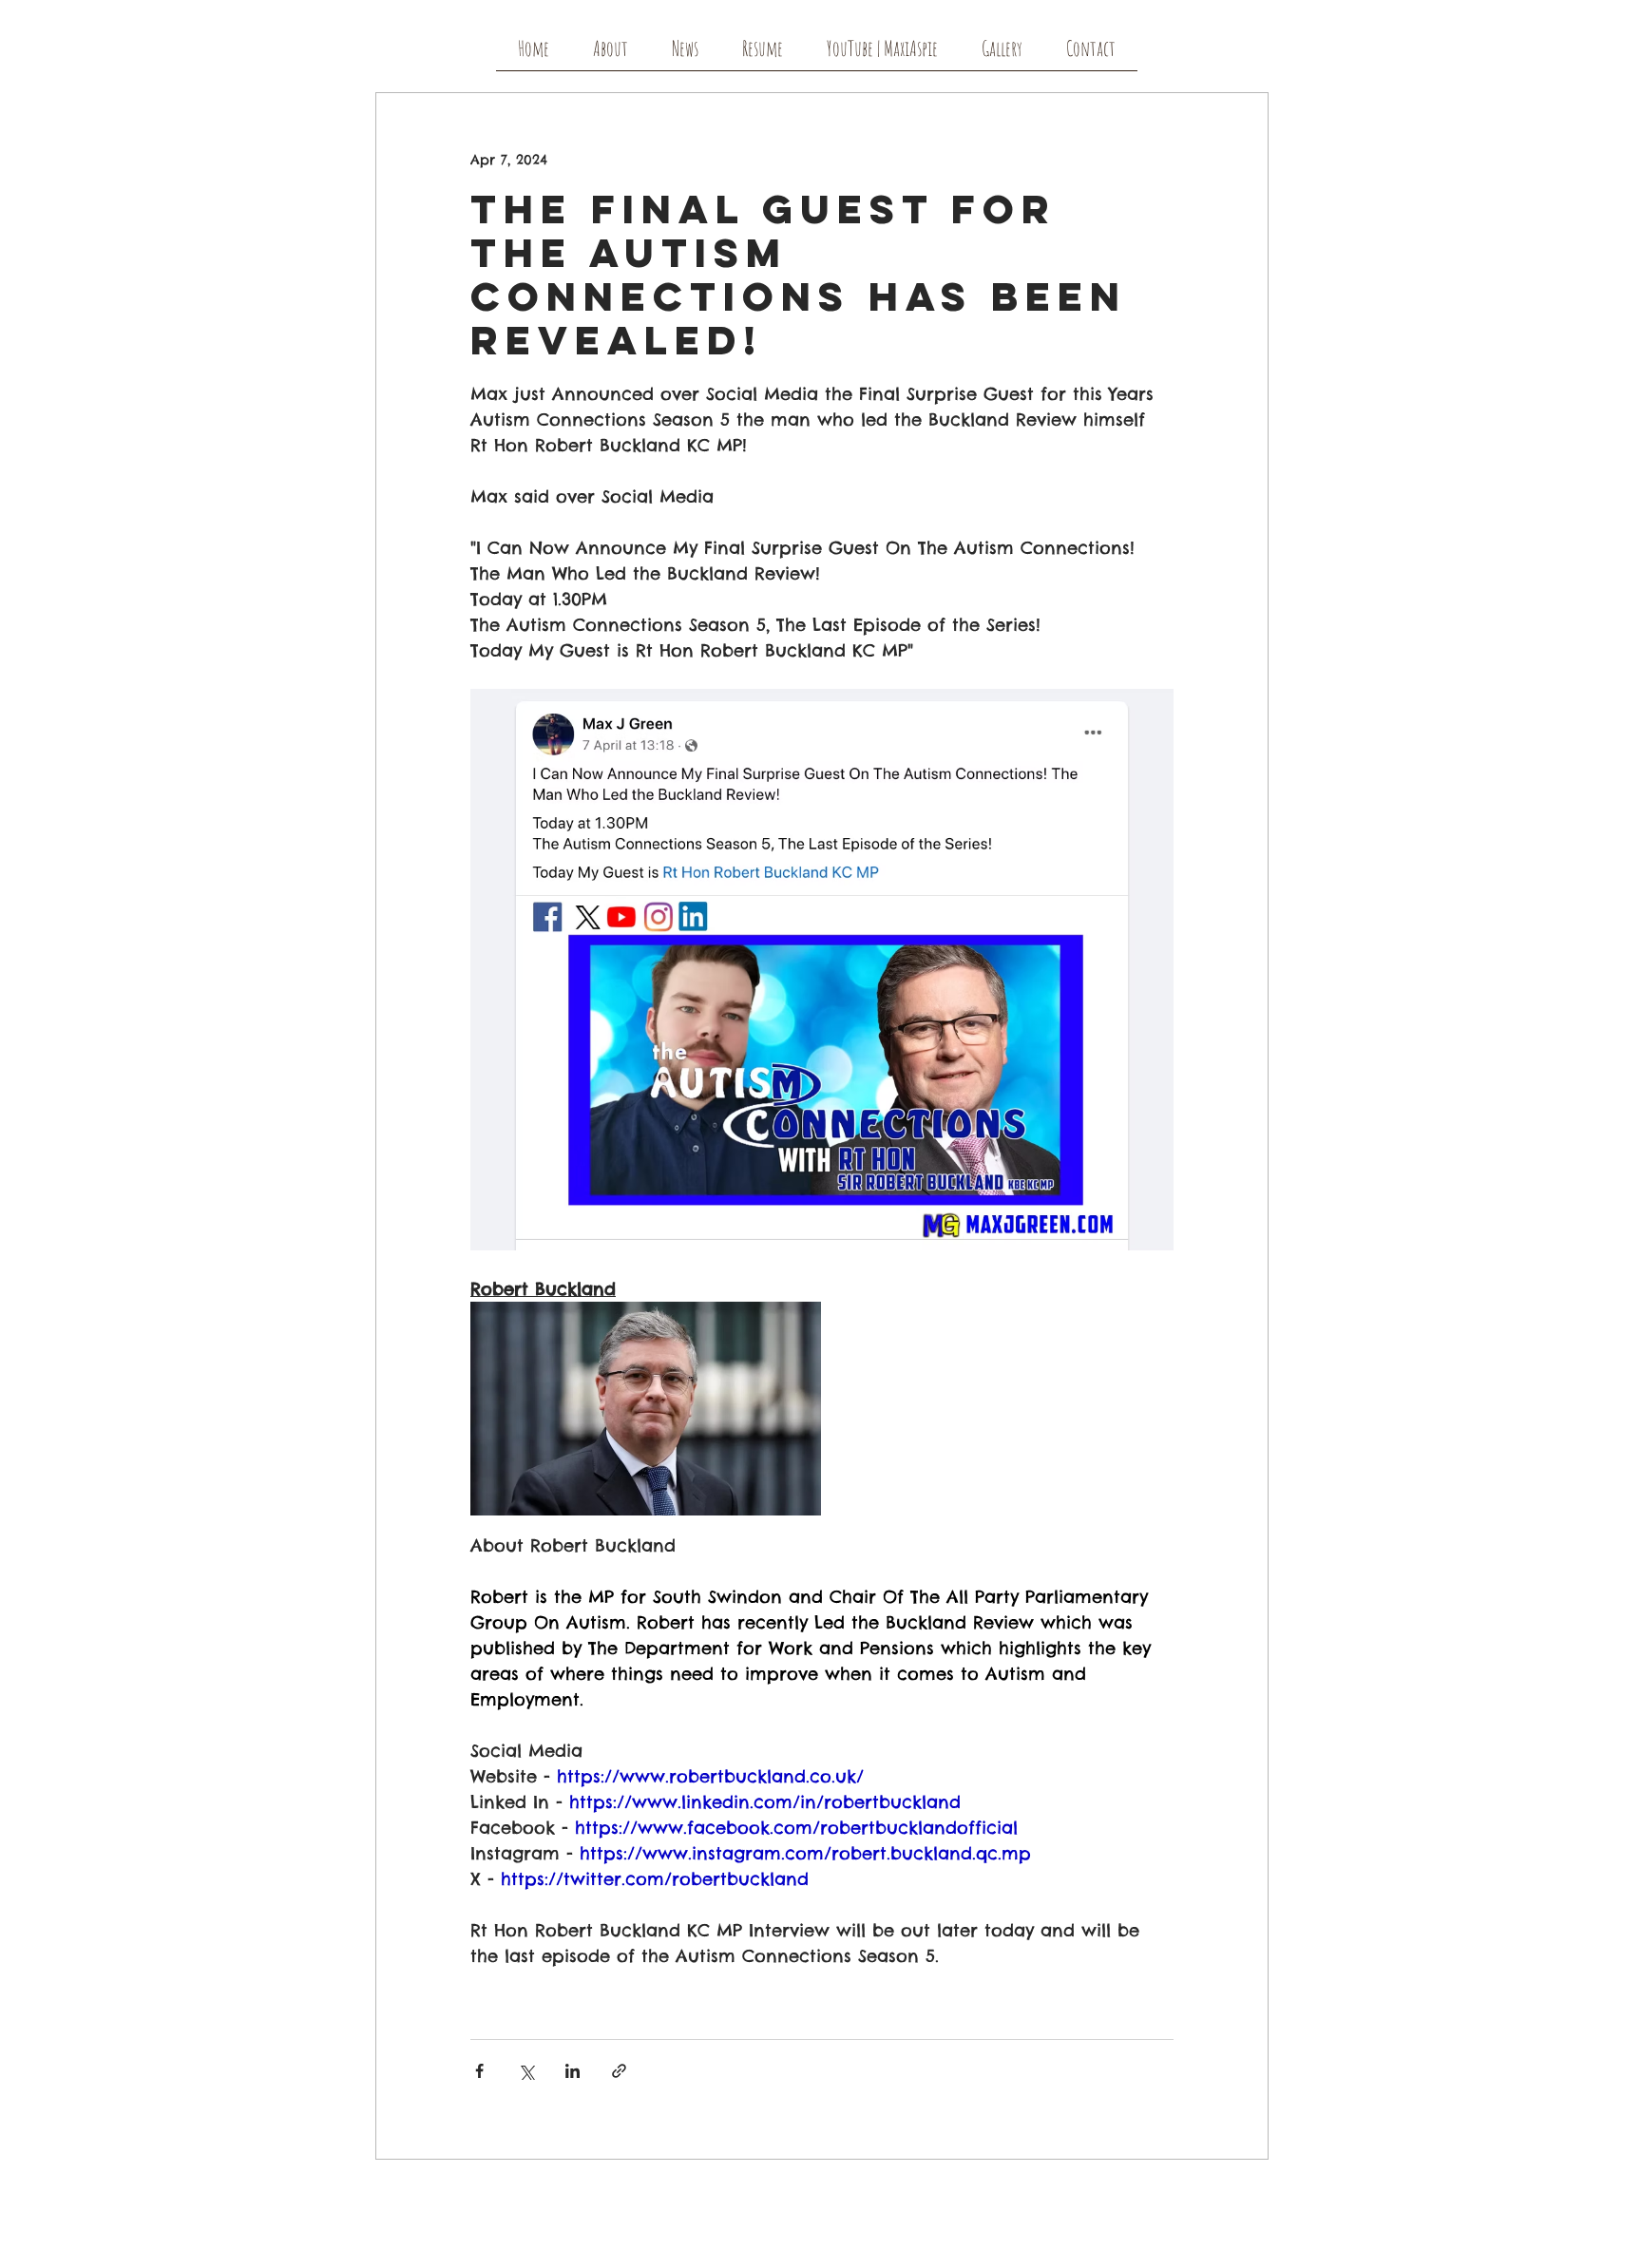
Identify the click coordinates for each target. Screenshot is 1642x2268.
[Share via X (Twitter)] (526, 2071)
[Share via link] (619, 2071)
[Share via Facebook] (479, 2071)
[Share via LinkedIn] (573, 2071)
